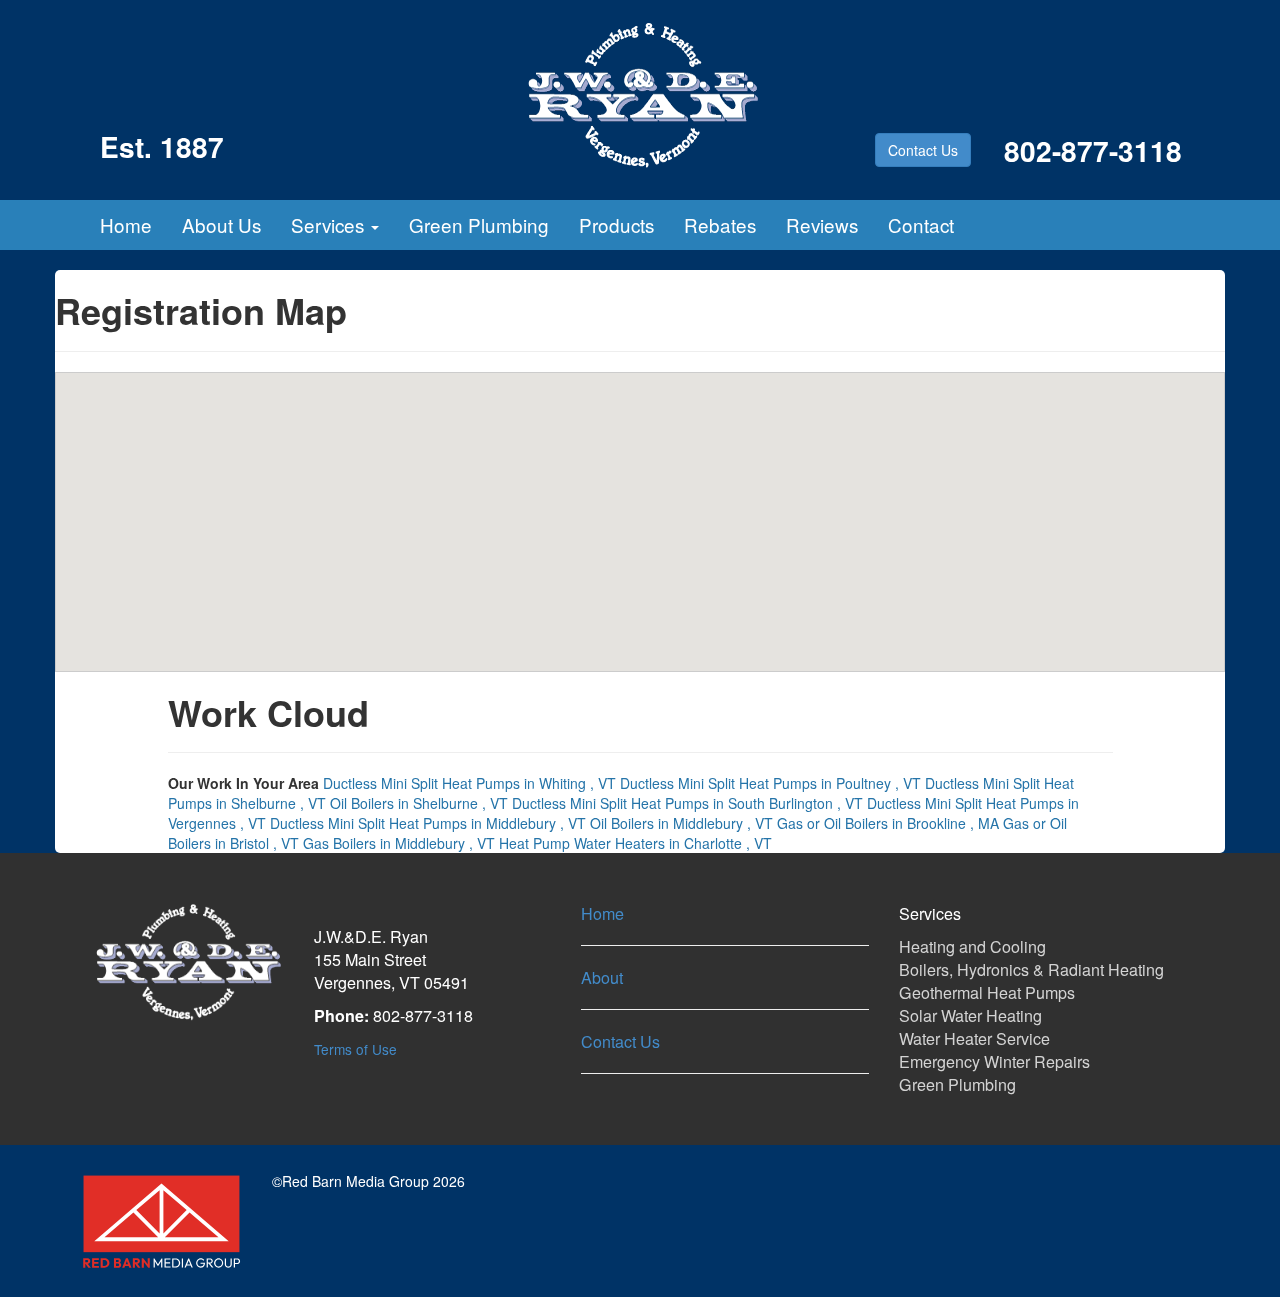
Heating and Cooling (972, 946)
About (602, 977)
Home (126, 224)
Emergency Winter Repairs (994, 1061)
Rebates (720, 224)
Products (616, 224)
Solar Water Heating (970, 1015)
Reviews (822, 224)
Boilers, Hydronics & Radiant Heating (1031, 969)
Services (330, 224)
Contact (921, 224)
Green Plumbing (479, 224)
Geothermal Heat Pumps (987, 992)
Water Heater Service (974, 1038)
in (469, 783)
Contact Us (923, 150)
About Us (221, 224)
